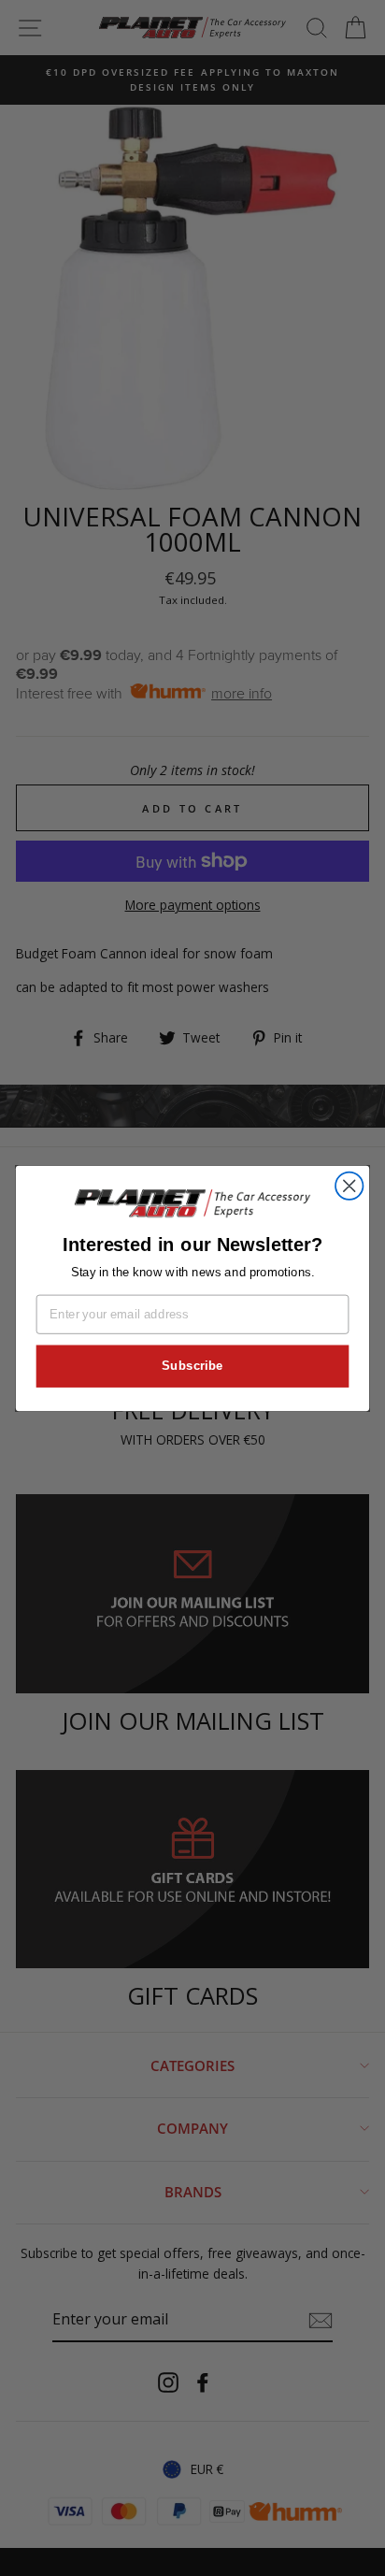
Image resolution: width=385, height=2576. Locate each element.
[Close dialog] (349, 1185)
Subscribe (192, 1365)
